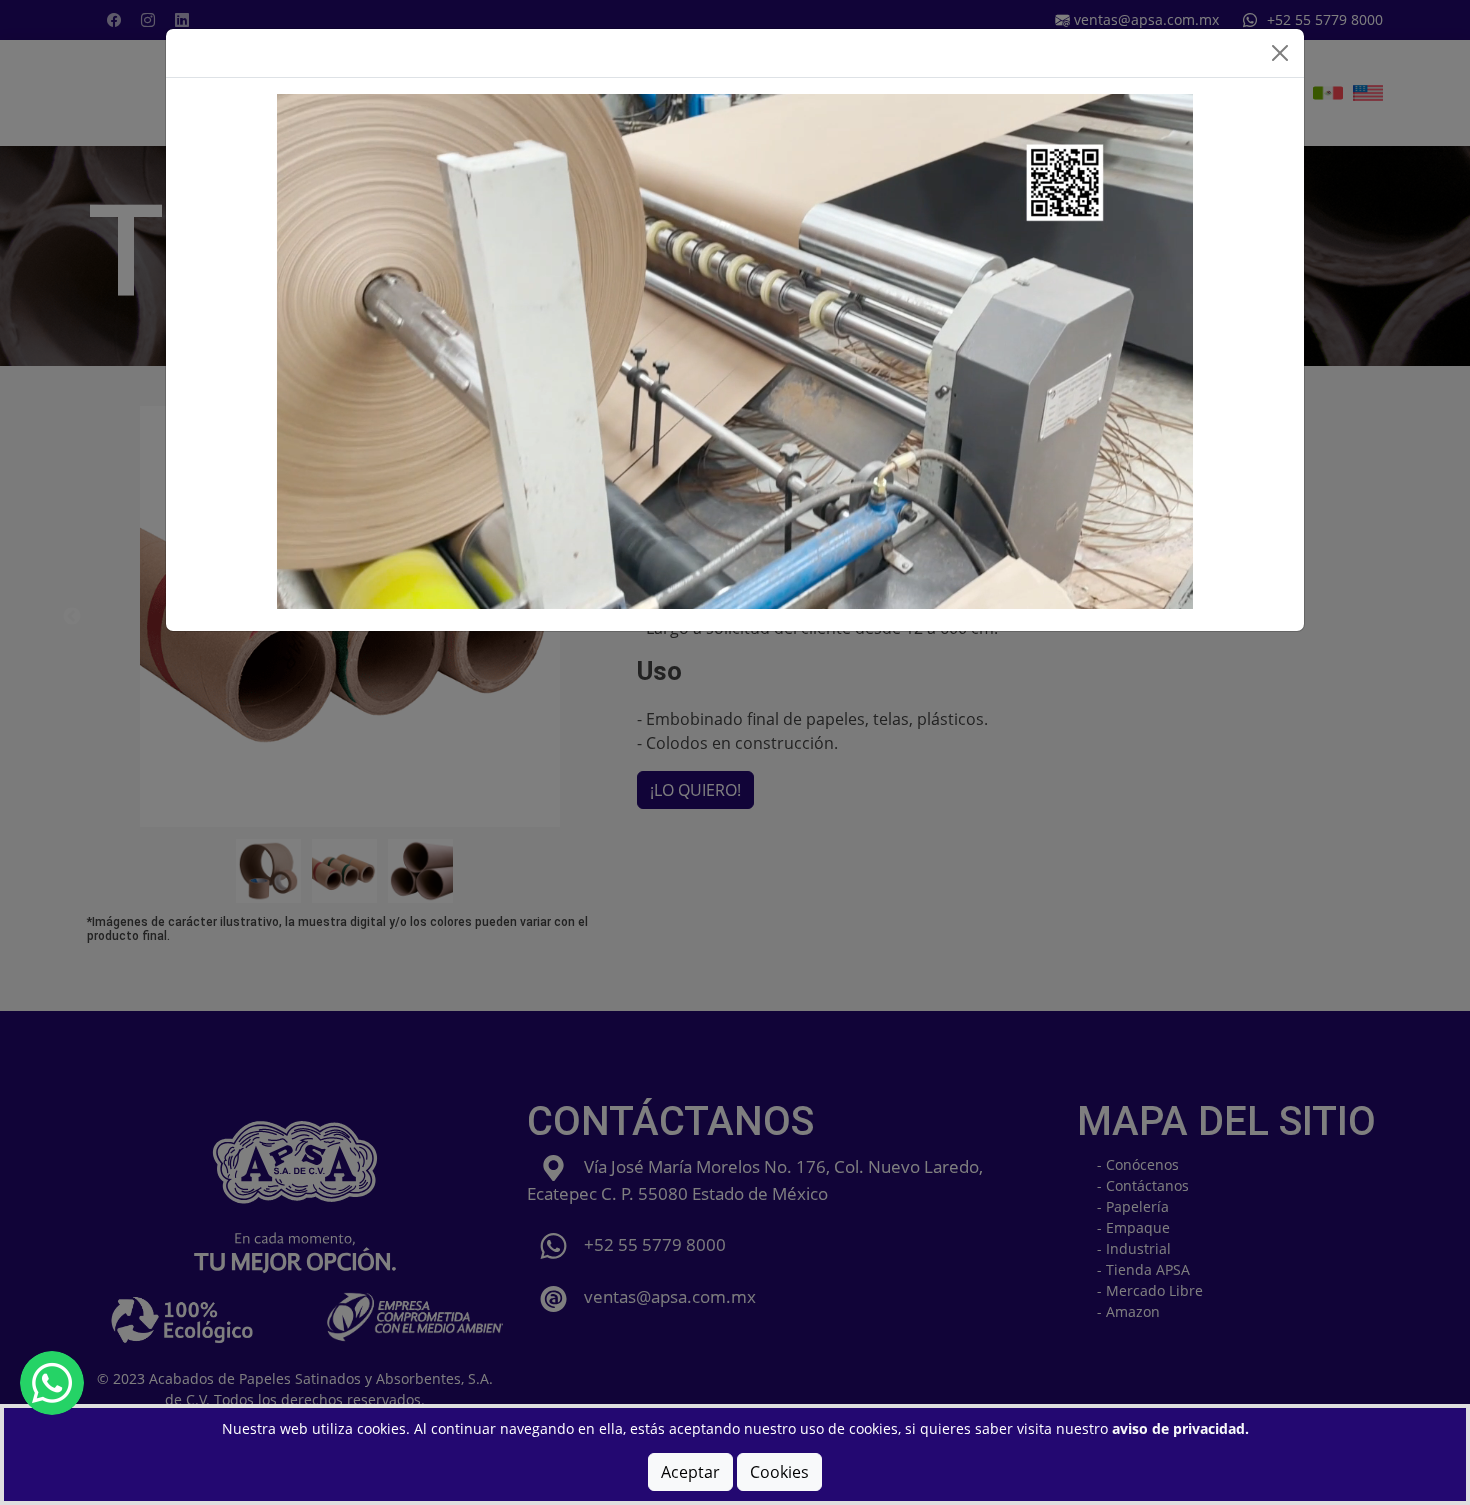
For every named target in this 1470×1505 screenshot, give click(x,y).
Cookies (779, 1472)
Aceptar (690, 1472)
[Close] (1280, 53)
